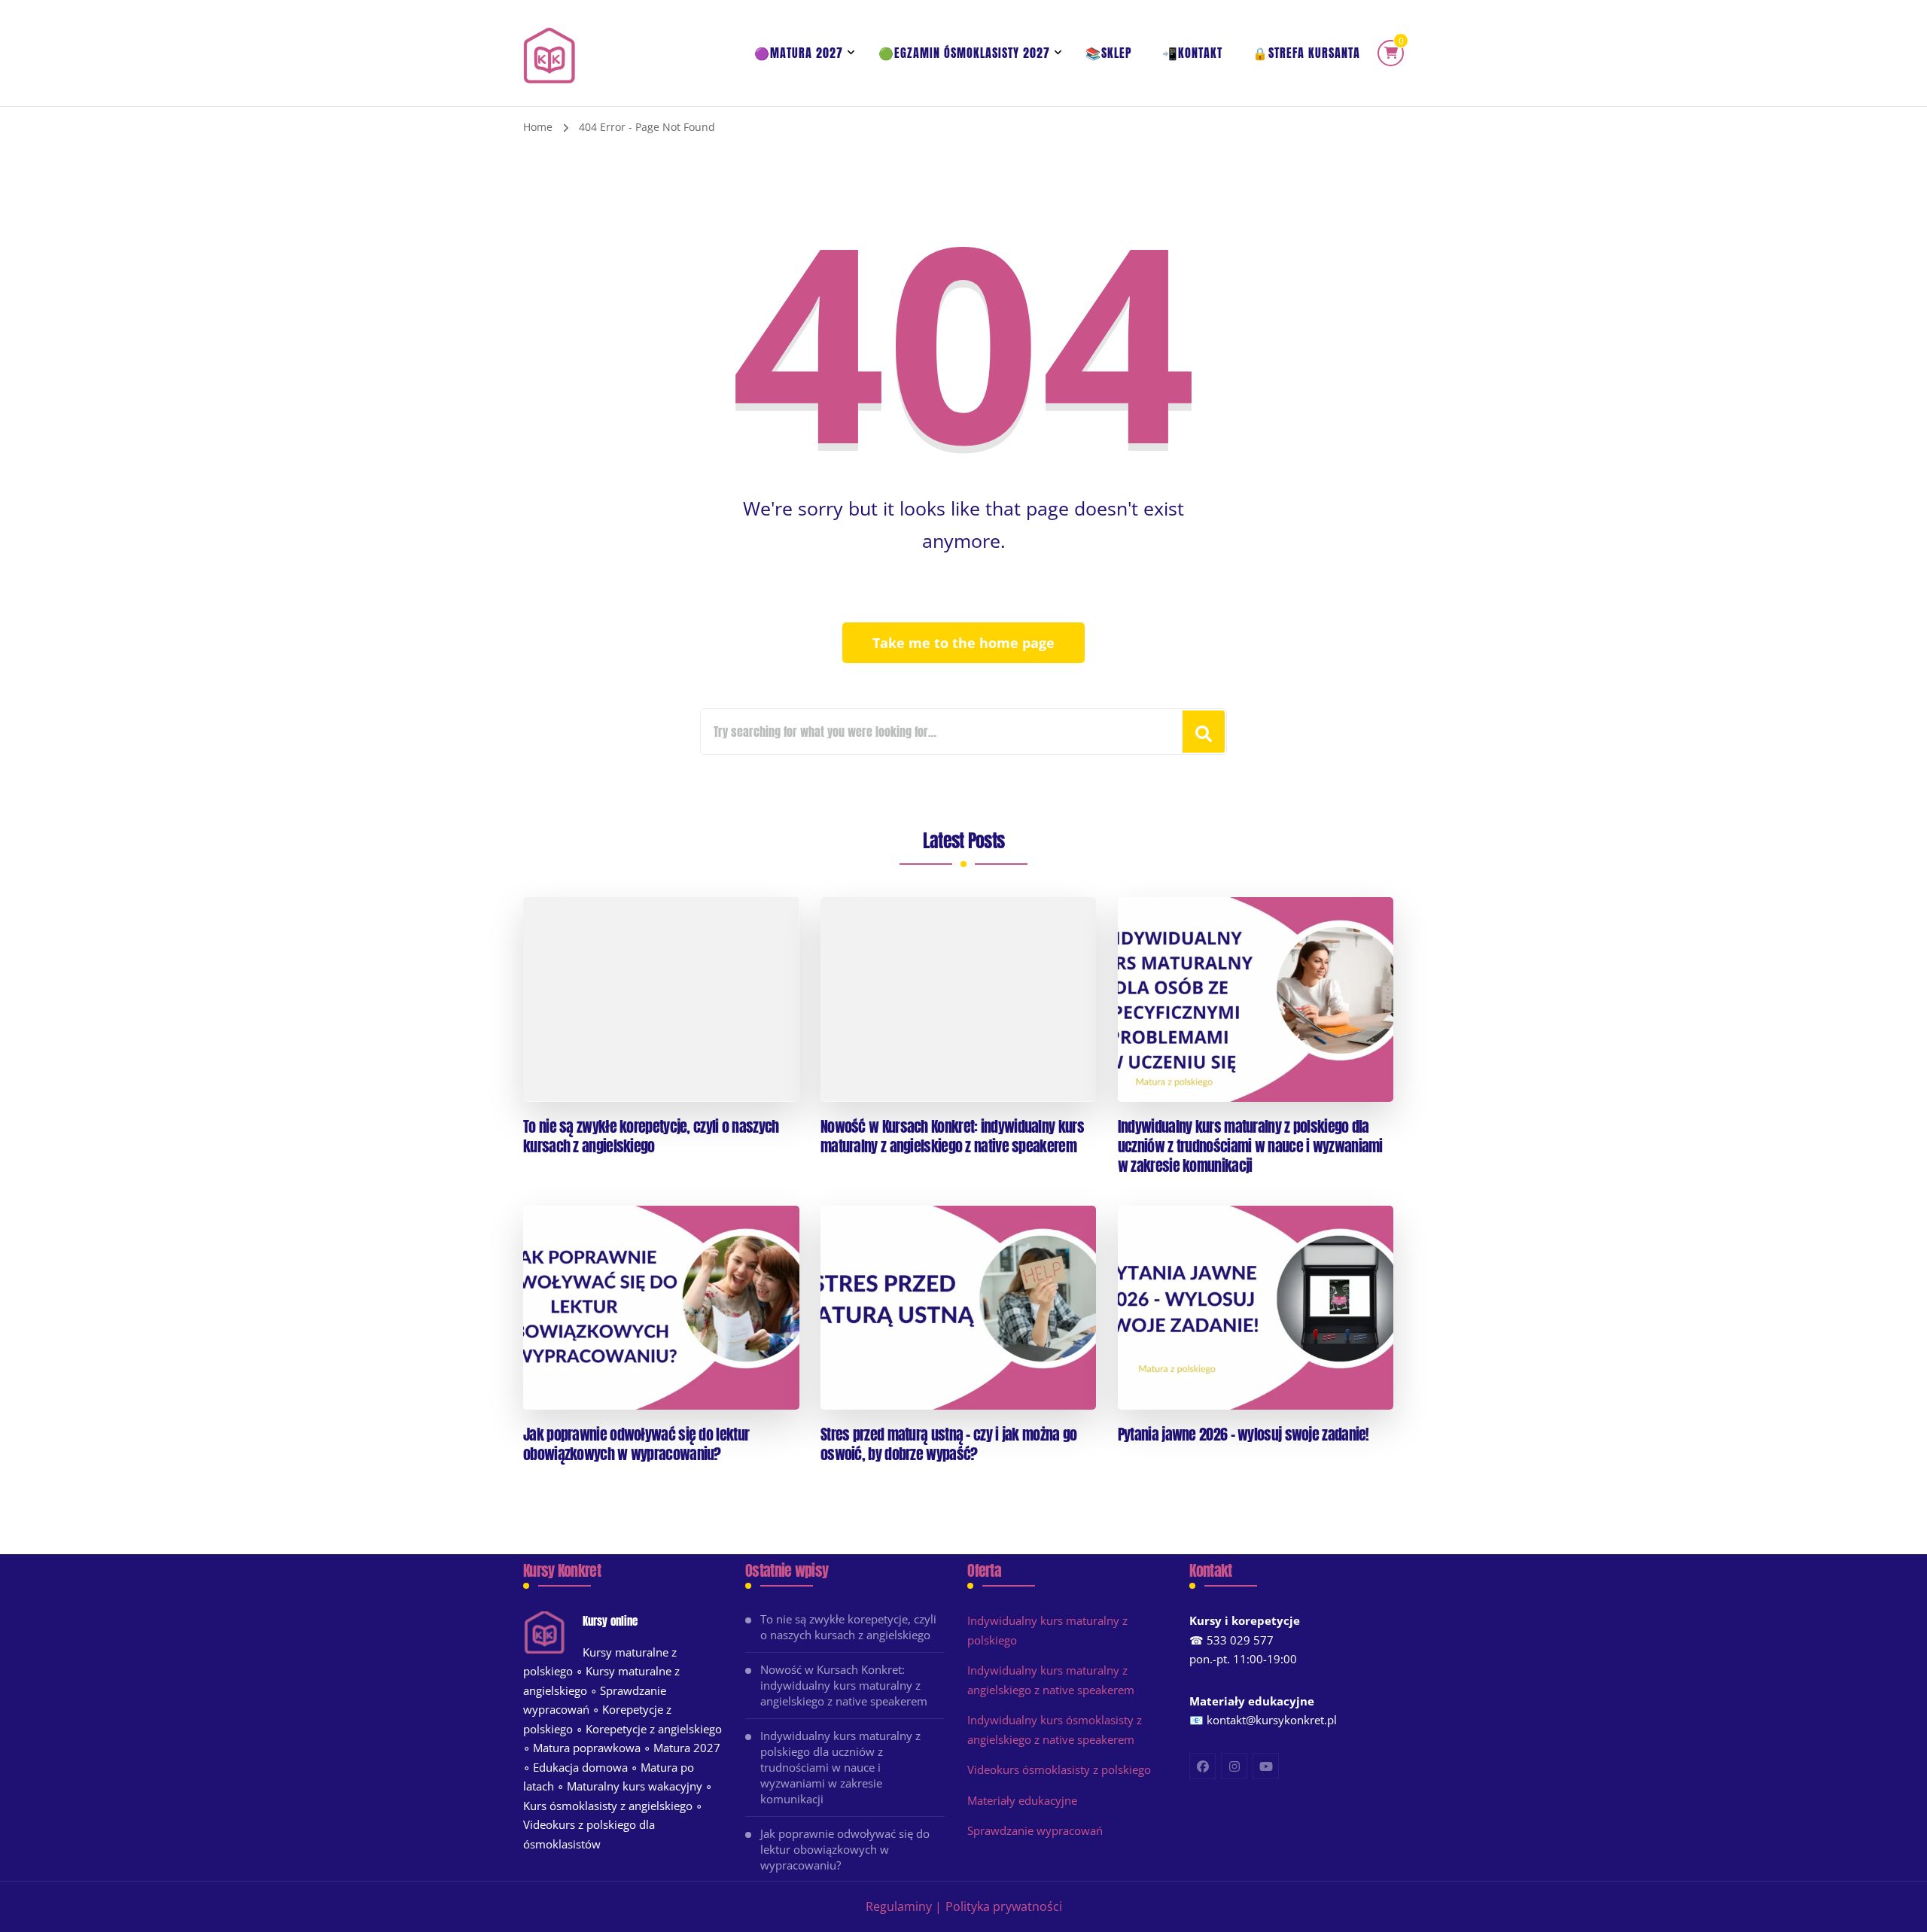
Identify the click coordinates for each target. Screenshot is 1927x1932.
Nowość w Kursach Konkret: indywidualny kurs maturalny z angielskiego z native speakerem (952, 1136)
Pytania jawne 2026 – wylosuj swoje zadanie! (1244, 1435)
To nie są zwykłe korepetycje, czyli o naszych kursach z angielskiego (651, 1136)
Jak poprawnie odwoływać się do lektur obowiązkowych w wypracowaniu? (636, 1444)
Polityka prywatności (1004, 1906)
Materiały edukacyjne (1022, 1800)
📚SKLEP (1109, 53)
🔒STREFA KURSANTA (1306, 53)
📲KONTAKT (1192, 53)
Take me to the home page (963, 643)
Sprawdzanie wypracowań (1035, 1830)
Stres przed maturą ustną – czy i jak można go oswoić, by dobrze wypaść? (949, 1444)
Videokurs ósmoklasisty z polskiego (1059, 1769)
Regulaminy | (904, 1906)
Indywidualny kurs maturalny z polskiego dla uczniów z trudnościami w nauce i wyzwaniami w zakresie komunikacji (1250, 1146)
